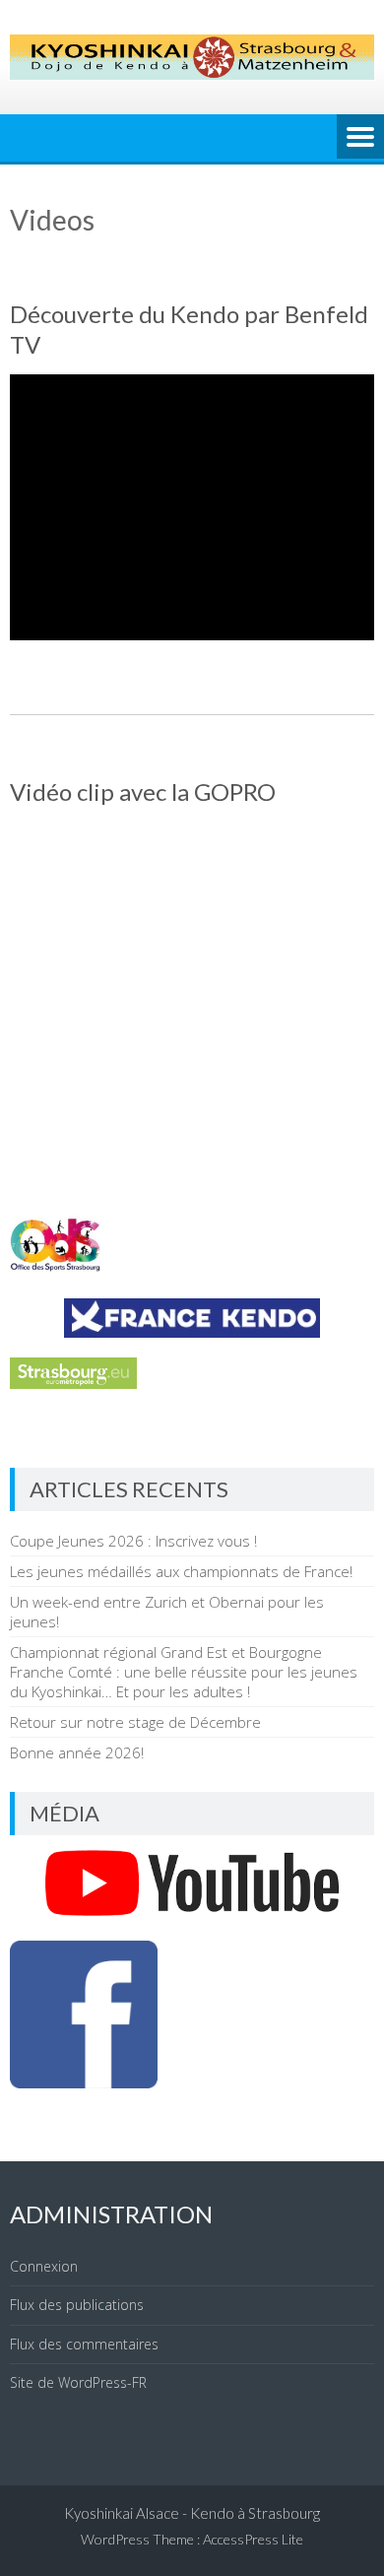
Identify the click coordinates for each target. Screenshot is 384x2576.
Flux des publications (77, 2305)
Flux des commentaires (84, 2344)
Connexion (44, 2266)
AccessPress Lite (253, 2539)
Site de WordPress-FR (78, 2382)
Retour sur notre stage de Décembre (135, 1722)
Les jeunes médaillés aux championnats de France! (181, 1571)
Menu (360, 138)
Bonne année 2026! (77, 1752)
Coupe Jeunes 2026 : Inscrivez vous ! (133, 1541)
